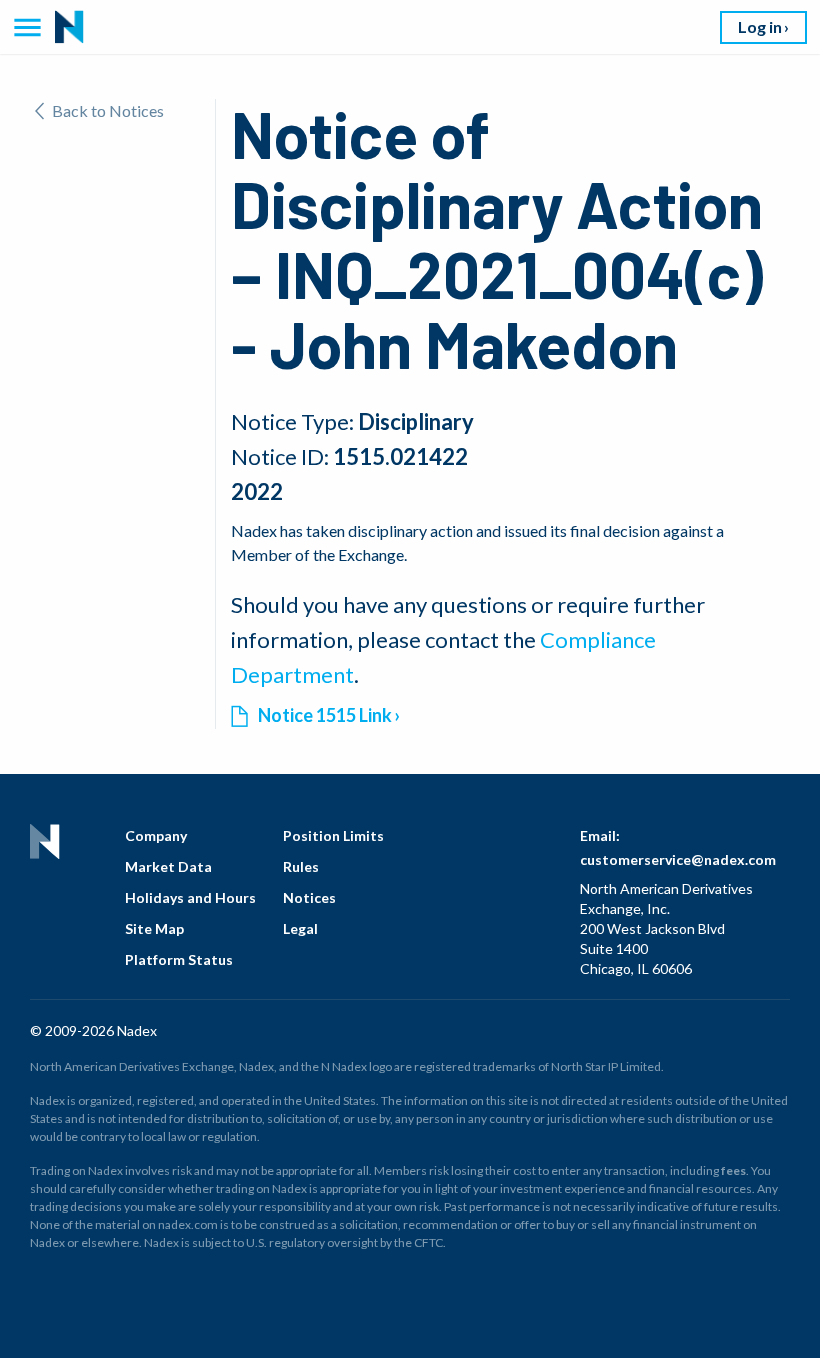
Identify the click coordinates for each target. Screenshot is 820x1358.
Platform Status (179, 959)
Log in (760, 26)
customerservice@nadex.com (678, 859)
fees (733, 1170)
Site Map (154, 928)
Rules (301, 866)
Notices (309, 897)
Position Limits (333, 835)
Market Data (168, 866)
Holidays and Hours (190, 897)
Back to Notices (108, 110)
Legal (300, 928)
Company (156, 835)
